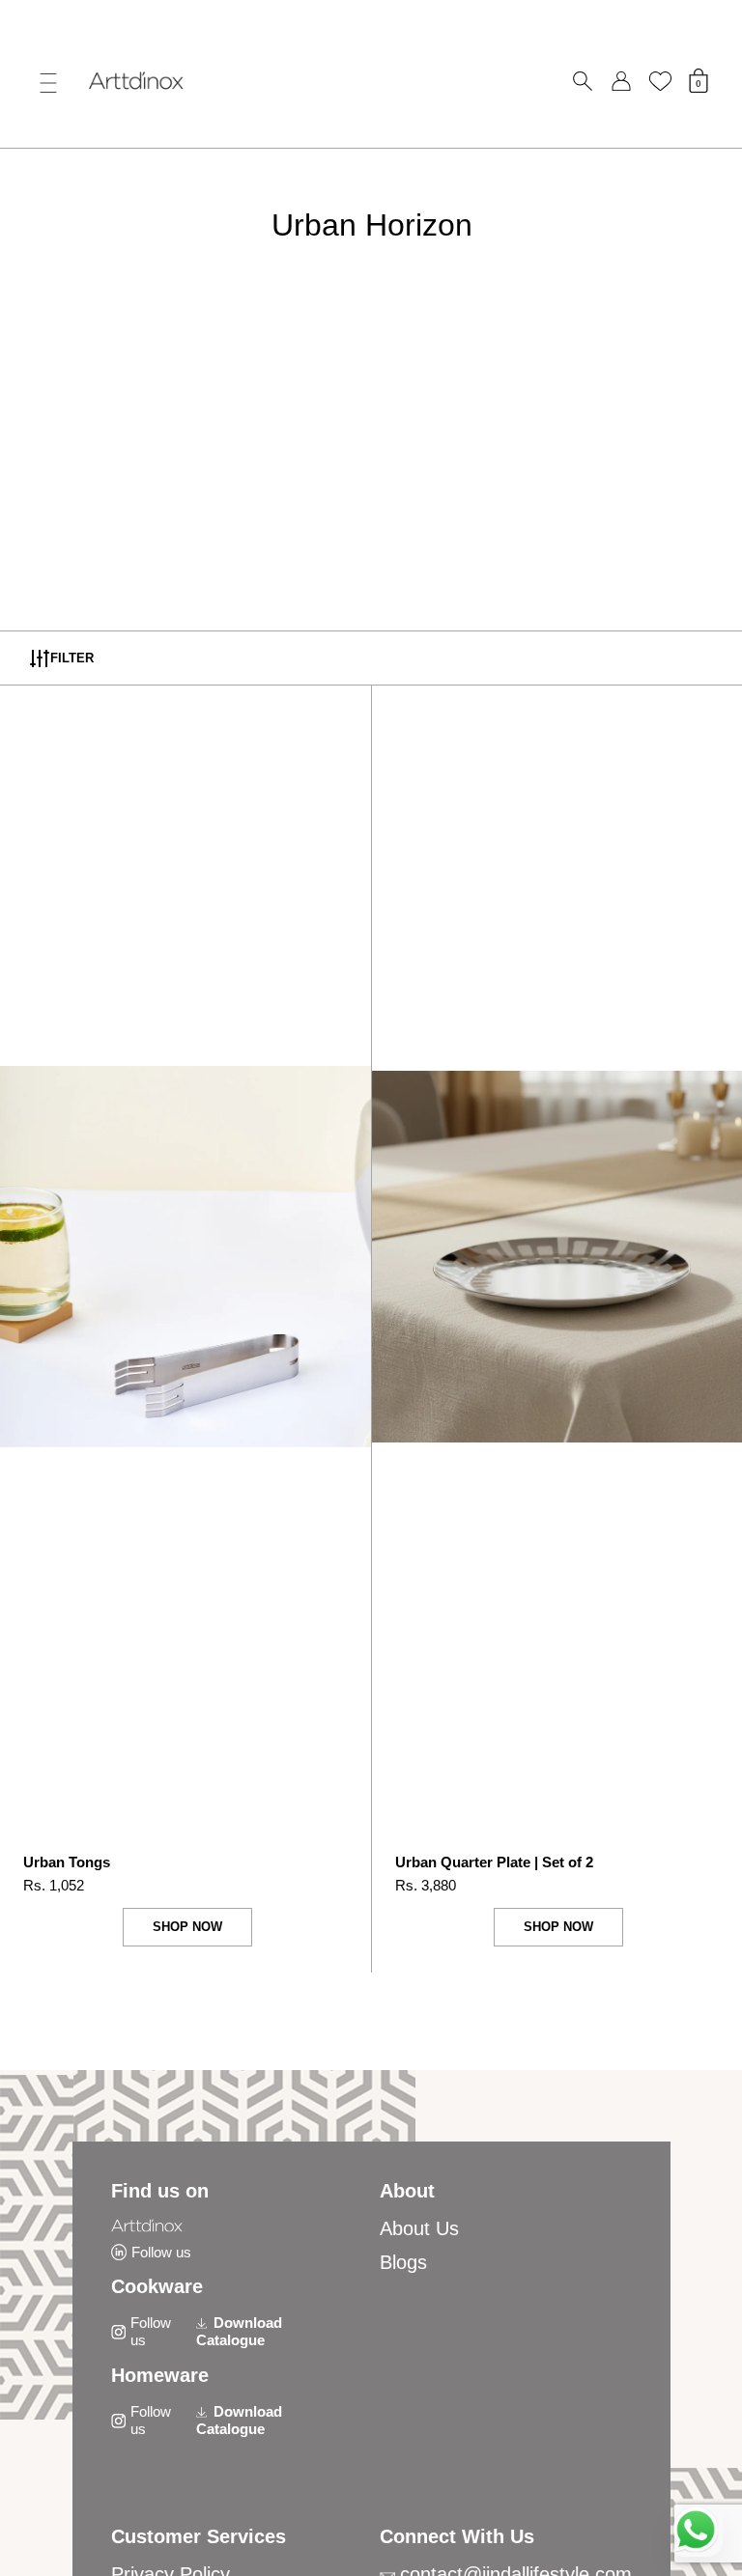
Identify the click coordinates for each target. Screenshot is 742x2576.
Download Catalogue (239, 2331)
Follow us (161, 2252)
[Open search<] (583, 82)
